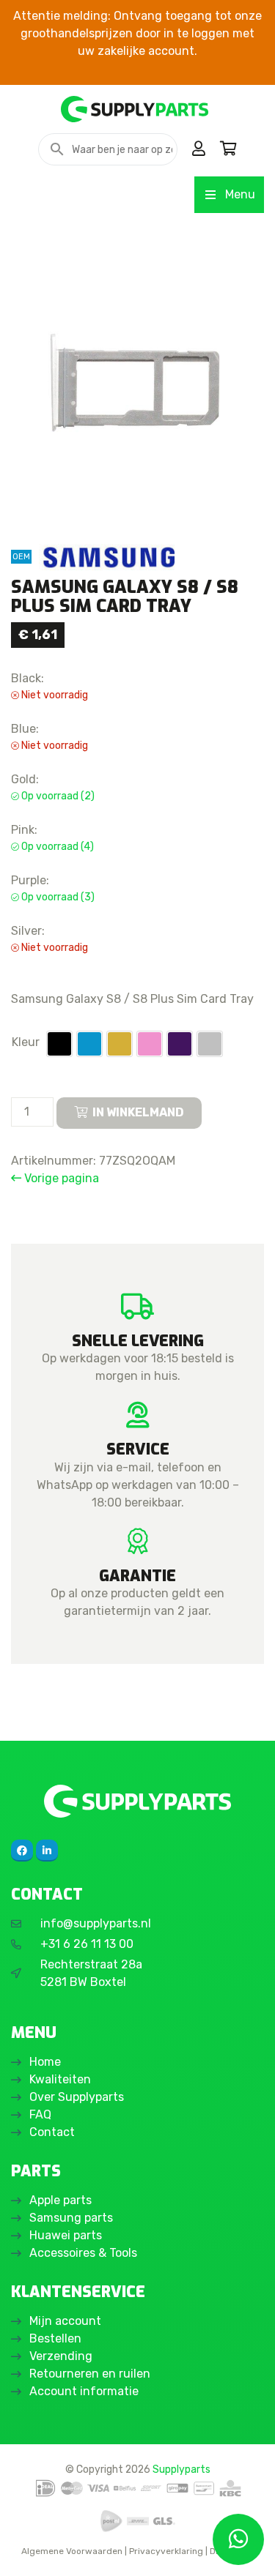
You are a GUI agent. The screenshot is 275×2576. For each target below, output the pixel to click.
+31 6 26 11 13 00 (87, 1944)
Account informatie (84, 2391)
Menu (240, 194)
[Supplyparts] (138, 1801)
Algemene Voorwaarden (72, 2551)
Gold (120, 1044)
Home (45, 2062)
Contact (52, 2132)
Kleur (26, 1042)
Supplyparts (181, 2469)
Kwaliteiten (60, 2079)
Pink (150, 1044)
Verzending (61, 2356)
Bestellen (55, 2338)
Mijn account (65, 2321)
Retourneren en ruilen (90, 2374)
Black (59, 1044)
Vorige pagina (60, 1178)
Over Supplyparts (77, 2097)
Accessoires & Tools (83, 2253)
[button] (59, 1044)
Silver (210, 1044)
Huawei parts (66, 2235)
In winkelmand (138, 1112)
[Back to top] (27, 2549)
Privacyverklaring (166, 2551)
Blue (89, 1044)
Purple (180, 1044)
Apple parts (60, 2200)
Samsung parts (71, 2218)
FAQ (40, 2114)
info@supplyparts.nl (96, 1923)
